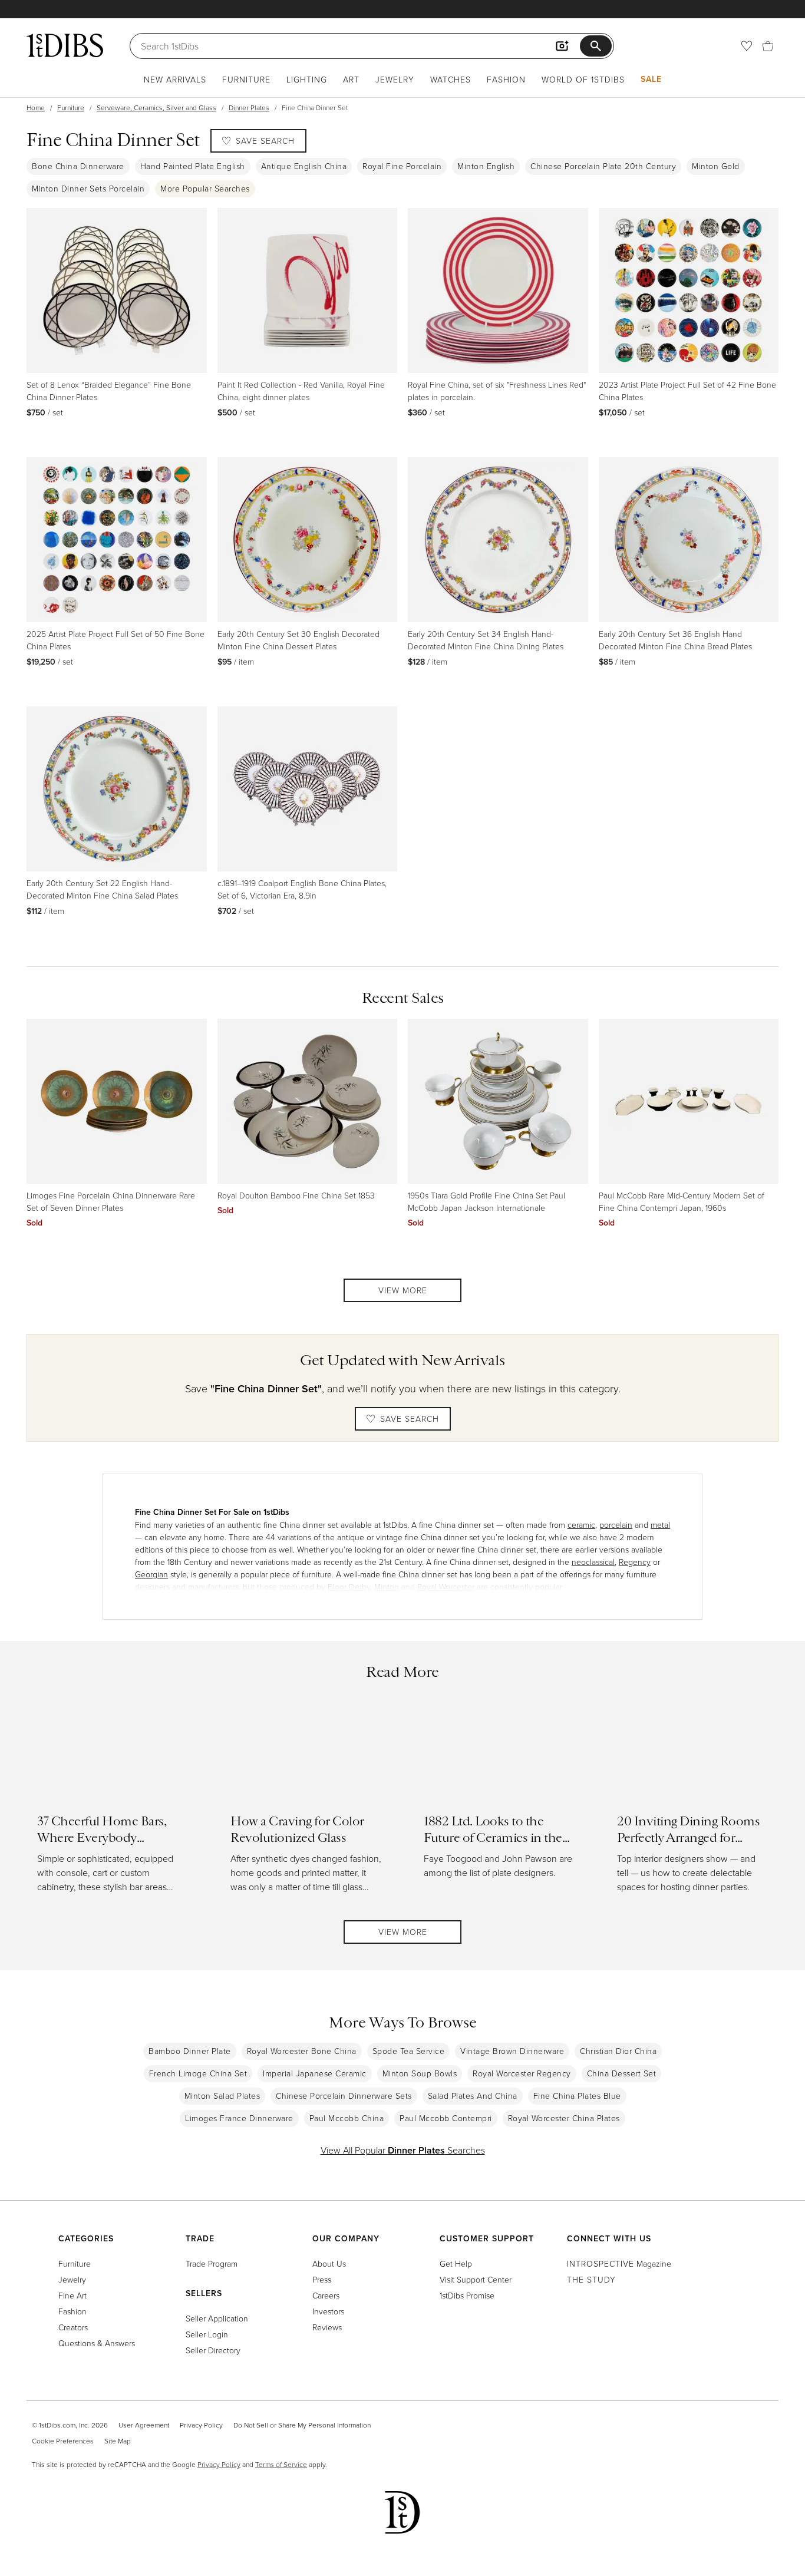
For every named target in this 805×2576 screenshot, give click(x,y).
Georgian (151, 1574)
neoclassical (593, 1562)
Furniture (246, 79)
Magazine (619, 2263)
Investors (328, 2311)
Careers (326, 2295)
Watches (451, 79)
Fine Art (72, 2295)
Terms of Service (281, 2464)
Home (36, 108)
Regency (635, 1562)
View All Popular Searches (403, 2150)
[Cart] (768, 46)
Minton (387, 1586)
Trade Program (212, 2263)
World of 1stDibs (583, 79)
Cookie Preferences (63, 2441)
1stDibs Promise (467, 2295)
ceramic (581, 1525)
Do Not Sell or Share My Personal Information (302, 2425)
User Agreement (144, 2425)
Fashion (506, 79)
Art (351, 79)
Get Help (456, 2263)
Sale (651, 79)
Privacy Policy (201, 2425)
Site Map (118, 2441)
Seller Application (217, 2318)
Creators (73, 2327)
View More (403, 1290)
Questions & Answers (97, 2343)
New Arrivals (175, 79)
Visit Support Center (476, 2279)
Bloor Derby (349, 1586)
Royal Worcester (446, 1586)
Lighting (307, 79)
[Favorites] (747, 46)
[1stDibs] (65, 45)
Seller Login (207, 2334)
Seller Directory (213, 2350)
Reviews (327, 2327)
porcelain (616, 1525)
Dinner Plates (249, 108)
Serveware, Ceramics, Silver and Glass (156, 108)
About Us (329, 2263)
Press (322, 2279)
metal (660, 1525)
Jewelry (395, 79)
